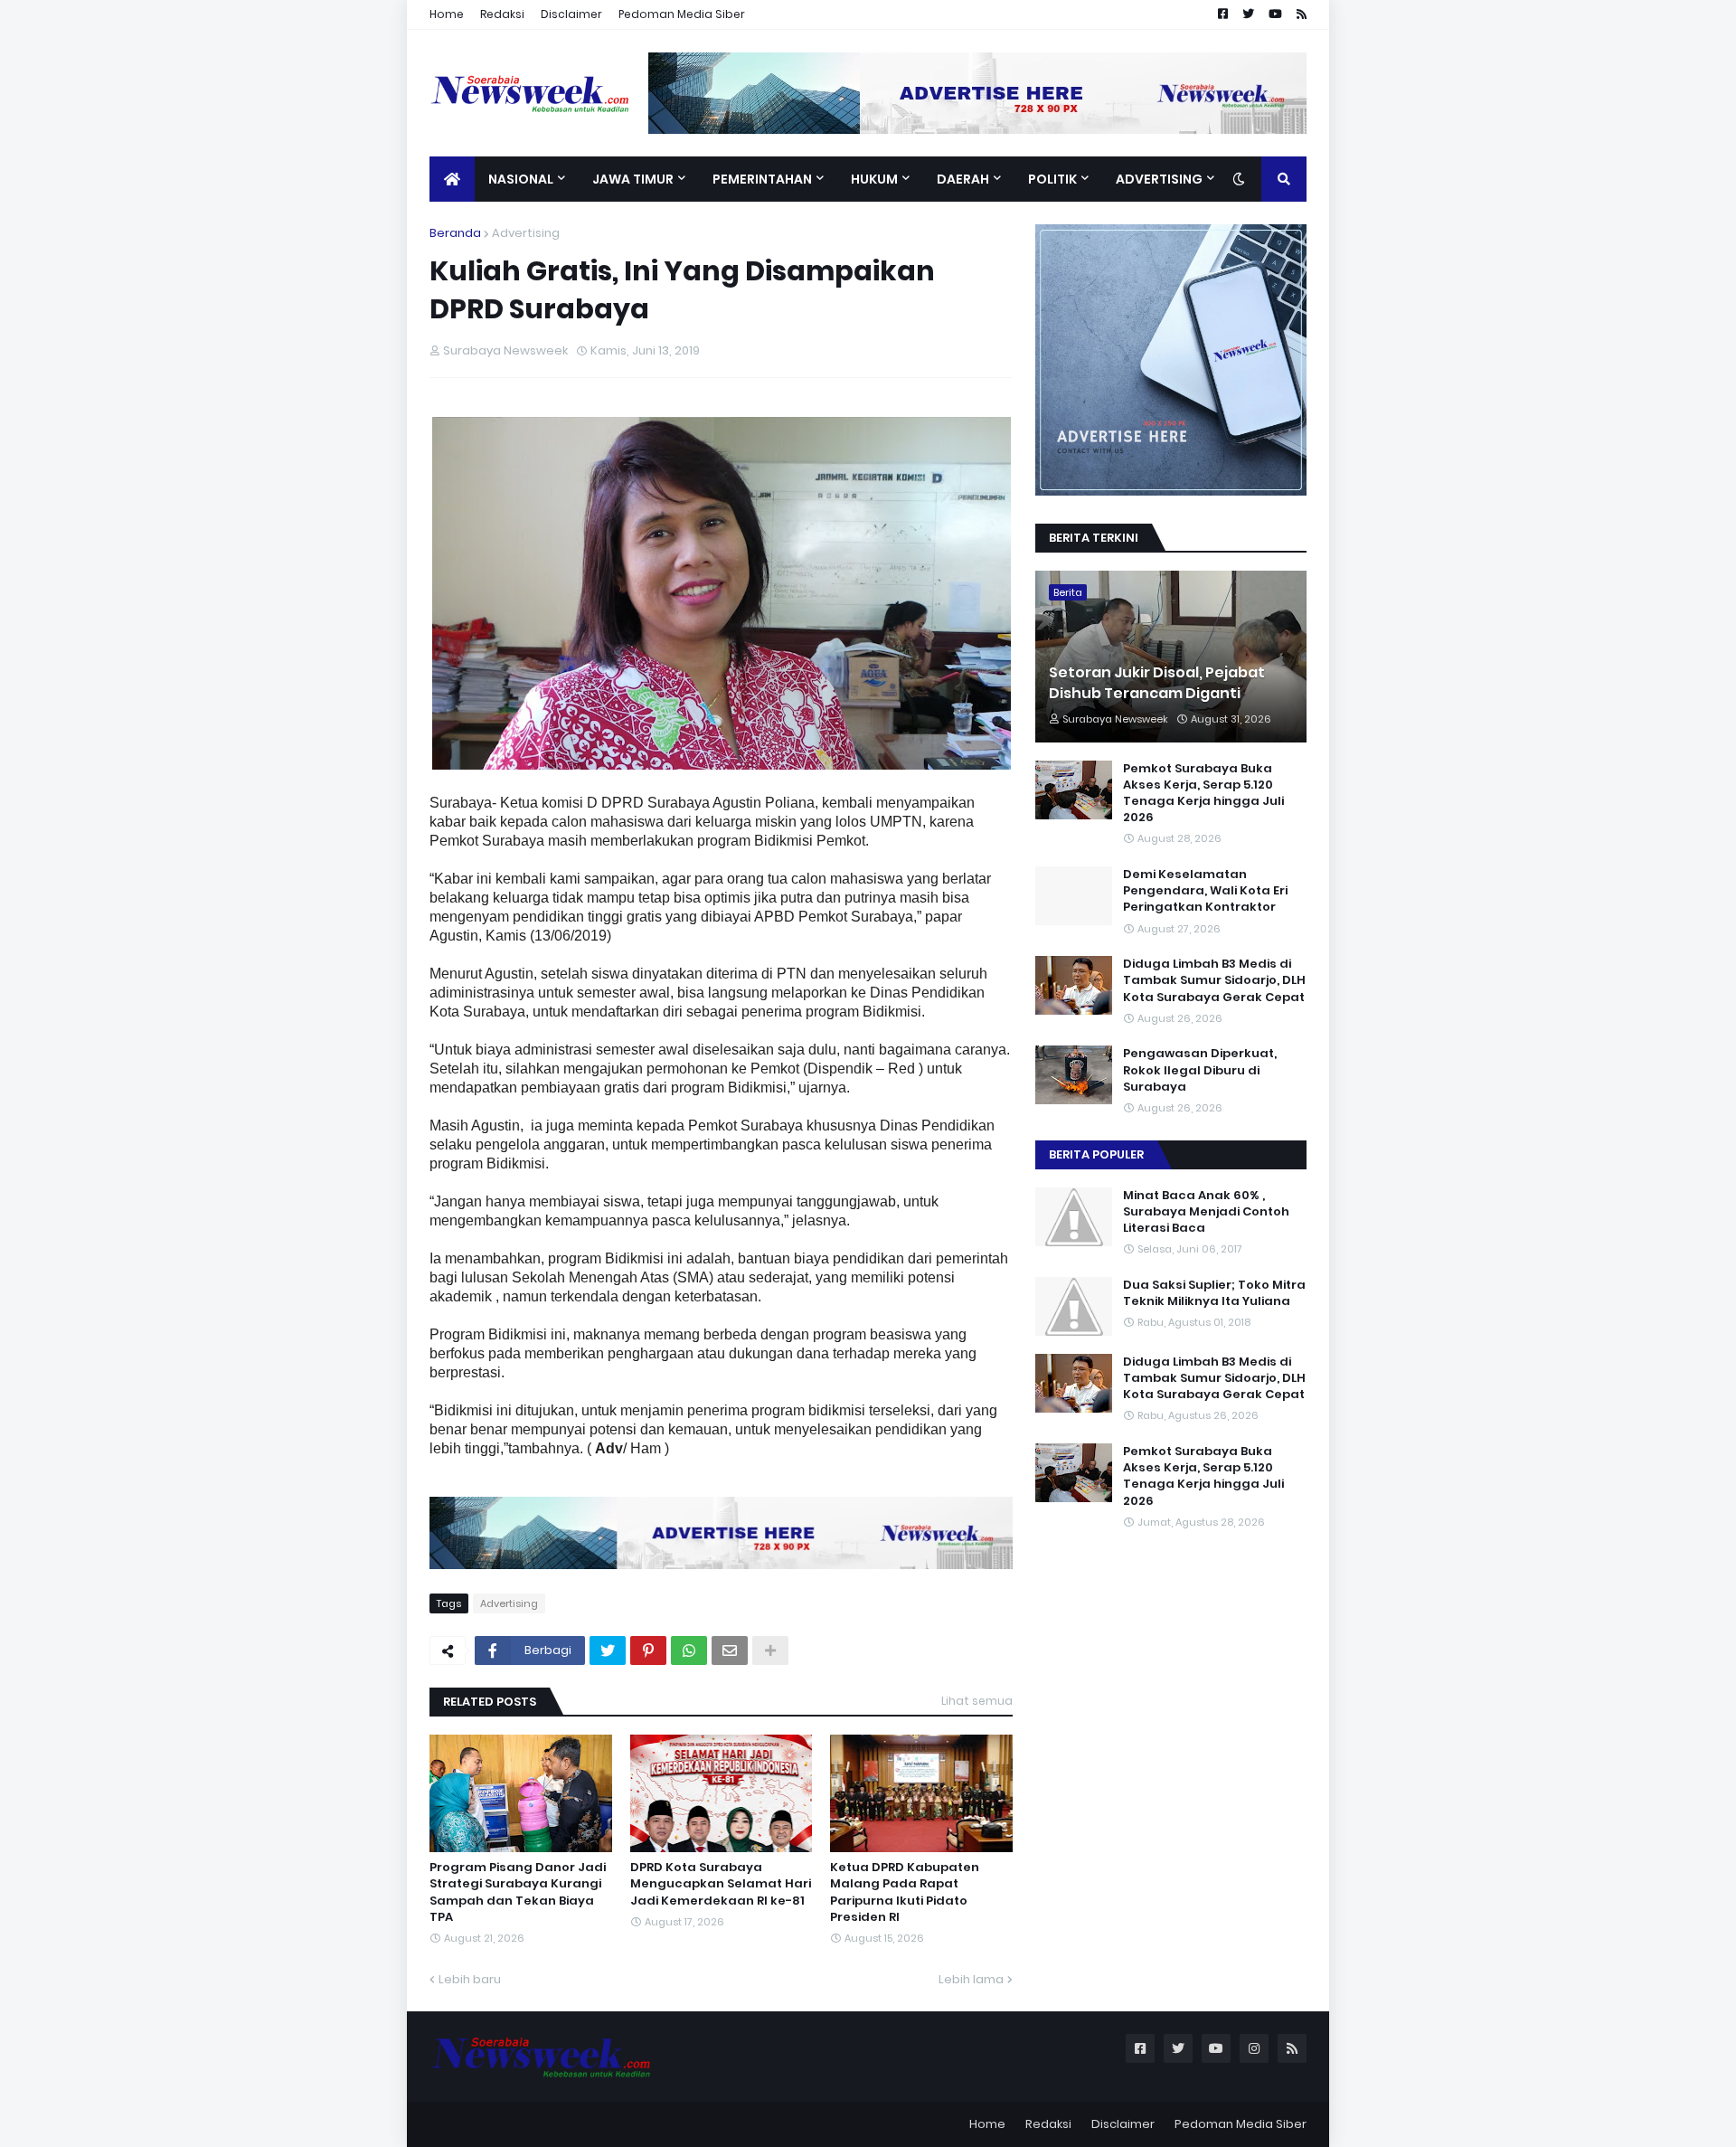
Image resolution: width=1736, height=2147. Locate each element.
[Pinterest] (648, 1650)
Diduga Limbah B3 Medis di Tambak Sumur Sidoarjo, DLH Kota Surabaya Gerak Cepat (1214, 980)
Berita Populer (1096, 1154)
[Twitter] (608, 1650)
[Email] (730, 1650)
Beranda (455, 233)
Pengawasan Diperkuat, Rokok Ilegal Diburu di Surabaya (1200, 1070)
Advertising (526, 233)
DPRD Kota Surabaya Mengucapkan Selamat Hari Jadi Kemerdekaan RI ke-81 (721, 1884)
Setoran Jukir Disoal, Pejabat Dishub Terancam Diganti (1157, 683)
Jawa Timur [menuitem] (633, 179)
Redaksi (502, 14)
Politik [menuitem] (1052, 179)
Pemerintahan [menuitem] (762, 179)
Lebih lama (971, 1979)
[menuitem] (452, 179)
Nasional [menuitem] (521, 179)
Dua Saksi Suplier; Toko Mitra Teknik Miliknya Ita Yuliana (1214, 1293)
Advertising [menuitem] (1159, 179)
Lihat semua (977, 1701)
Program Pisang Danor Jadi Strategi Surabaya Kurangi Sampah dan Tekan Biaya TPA (518, 1892)
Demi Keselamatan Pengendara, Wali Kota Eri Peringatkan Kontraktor (1205, 891)
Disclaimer (571, 14)
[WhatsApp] (689, 1650)
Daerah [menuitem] (963, 179)
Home (447, 14)
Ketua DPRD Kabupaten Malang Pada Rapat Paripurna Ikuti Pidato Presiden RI (905, 1892)
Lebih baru (470, 1979)
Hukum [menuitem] (874, 179)
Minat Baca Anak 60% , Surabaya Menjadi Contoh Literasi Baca (1206, 1212)
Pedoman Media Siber (682, 14)
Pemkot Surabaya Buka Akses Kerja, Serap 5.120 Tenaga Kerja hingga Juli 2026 (1203, 794)
